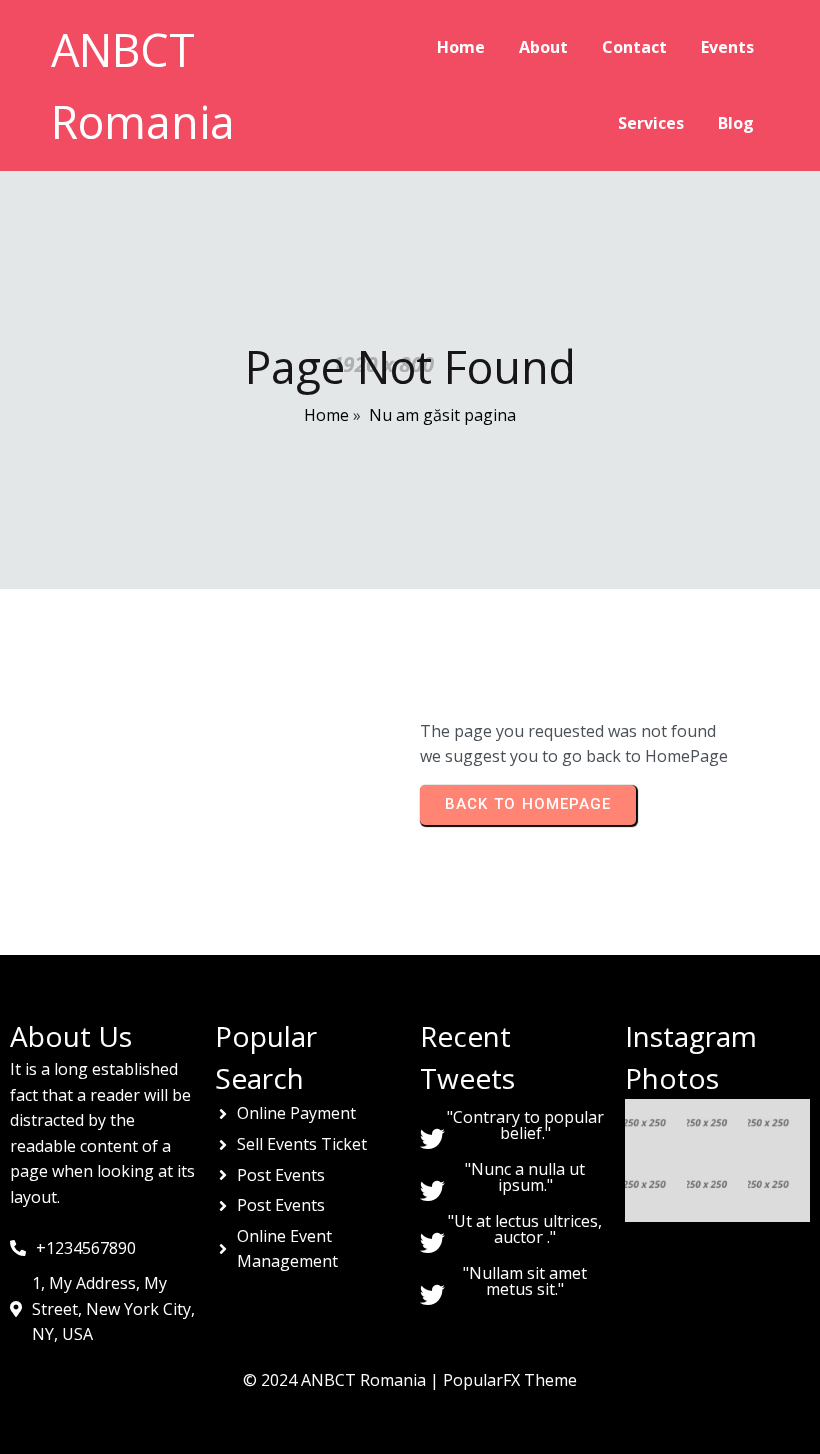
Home (326, 415)
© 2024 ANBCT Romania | (343, 1380)
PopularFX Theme (510, 1380)
